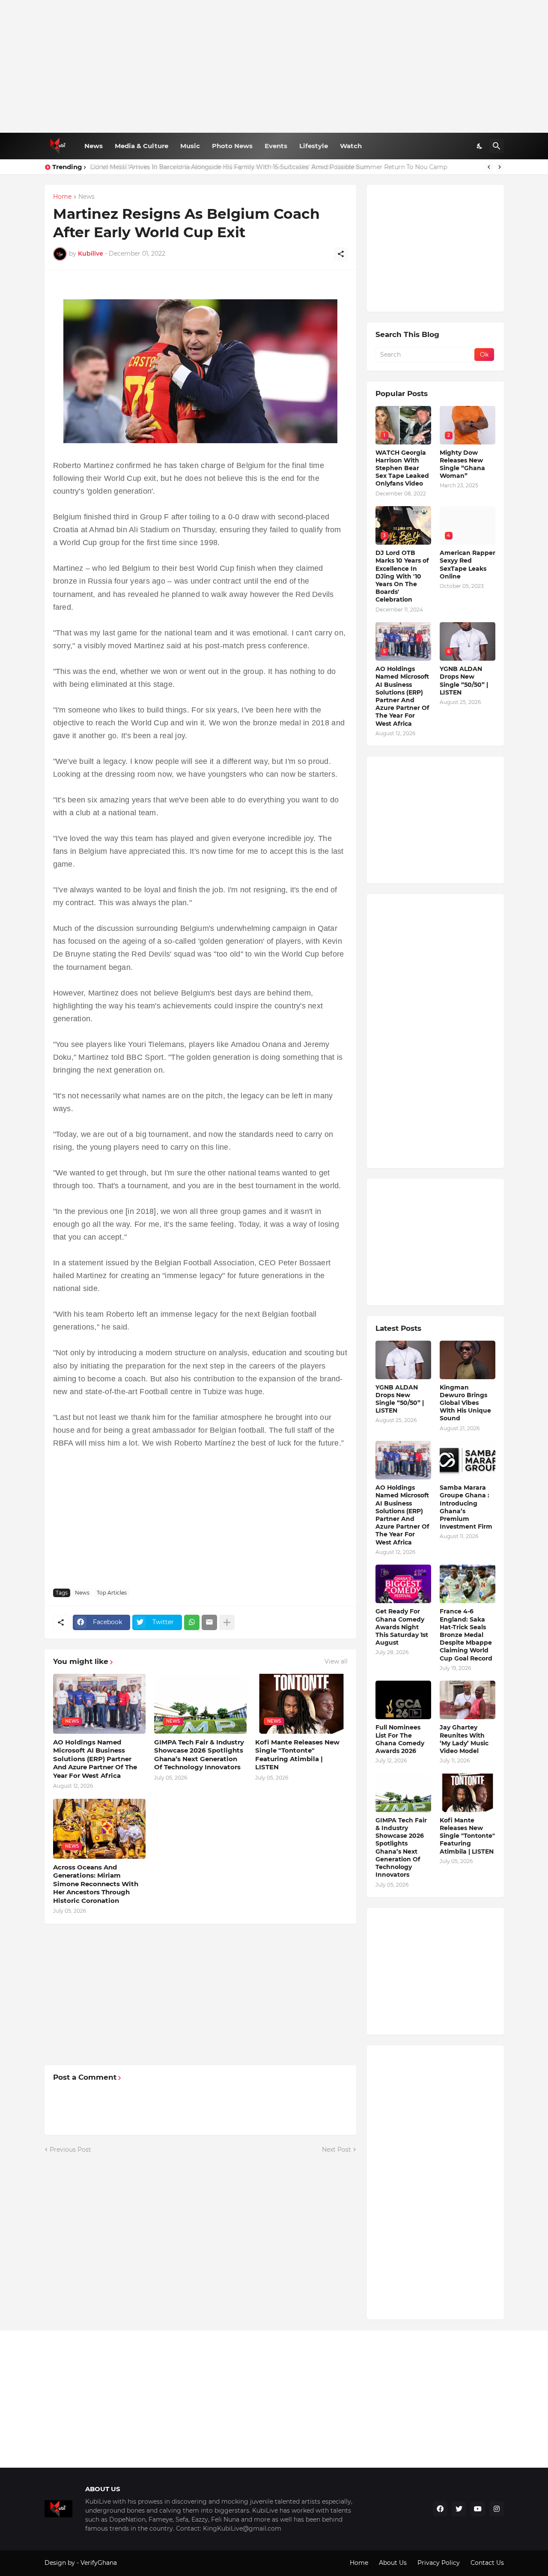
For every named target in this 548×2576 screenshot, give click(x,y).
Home (62, 197)
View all (336, 1661)
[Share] (341, 254)
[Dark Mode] (480, 146)
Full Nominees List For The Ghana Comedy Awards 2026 (400, 1739)
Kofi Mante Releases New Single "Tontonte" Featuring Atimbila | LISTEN (297, 1755)
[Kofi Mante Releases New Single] (468, 1793)
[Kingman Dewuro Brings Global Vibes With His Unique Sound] (468, 1360)
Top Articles (112, 1593)
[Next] (500, 167)
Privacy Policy (439, 2563)
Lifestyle (314, 146)
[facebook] (440, 2509)
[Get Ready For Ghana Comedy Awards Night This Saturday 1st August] (403, 1584)
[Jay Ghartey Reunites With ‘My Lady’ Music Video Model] (468, 1700)
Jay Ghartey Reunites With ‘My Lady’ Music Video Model (464, 1739)
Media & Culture (141, 146)
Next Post (337, 2150)
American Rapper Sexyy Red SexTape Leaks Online (468, 565)
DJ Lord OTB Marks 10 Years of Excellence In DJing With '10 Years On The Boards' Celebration (402, 576)
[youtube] (478, 2509)
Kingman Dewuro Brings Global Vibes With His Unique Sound (465, 1403)
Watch (351, 146)
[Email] (209, 1622)
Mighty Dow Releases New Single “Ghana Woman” (462, 464)
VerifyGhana (99, 2563)
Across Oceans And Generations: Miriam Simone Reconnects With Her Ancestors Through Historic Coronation (96, 1884)
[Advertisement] (274, 66)
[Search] (497, 146)
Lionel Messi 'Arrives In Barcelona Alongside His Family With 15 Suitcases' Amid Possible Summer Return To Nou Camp (268, 167)
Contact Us (487, 2563)
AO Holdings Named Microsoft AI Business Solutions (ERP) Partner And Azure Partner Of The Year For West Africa (95, 1759)
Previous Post (70, 2150)
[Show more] (227, 1622)
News (94, 146)
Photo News (232, 146)
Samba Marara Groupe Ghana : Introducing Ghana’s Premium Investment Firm (466, 1507)
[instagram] (497, 2509)
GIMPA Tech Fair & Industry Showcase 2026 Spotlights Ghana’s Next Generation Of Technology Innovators (199, 1755)
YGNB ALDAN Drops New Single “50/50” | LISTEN (464, 681)
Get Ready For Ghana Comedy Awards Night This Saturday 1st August (402, 1627)
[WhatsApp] (192, 1622)
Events (276, 146)
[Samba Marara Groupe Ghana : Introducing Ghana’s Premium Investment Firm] (468, 1460)
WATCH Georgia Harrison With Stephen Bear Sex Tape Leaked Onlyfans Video (402, 468)
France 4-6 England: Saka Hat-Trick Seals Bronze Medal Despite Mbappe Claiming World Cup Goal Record (466, 1635)
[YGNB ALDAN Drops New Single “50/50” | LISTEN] (403, 1360)
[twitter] (459, 2509)
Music (190, 146)
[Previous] (489, 167)
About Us (393, 2563)
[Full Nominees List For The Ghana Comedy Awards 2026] (403, 1700)
